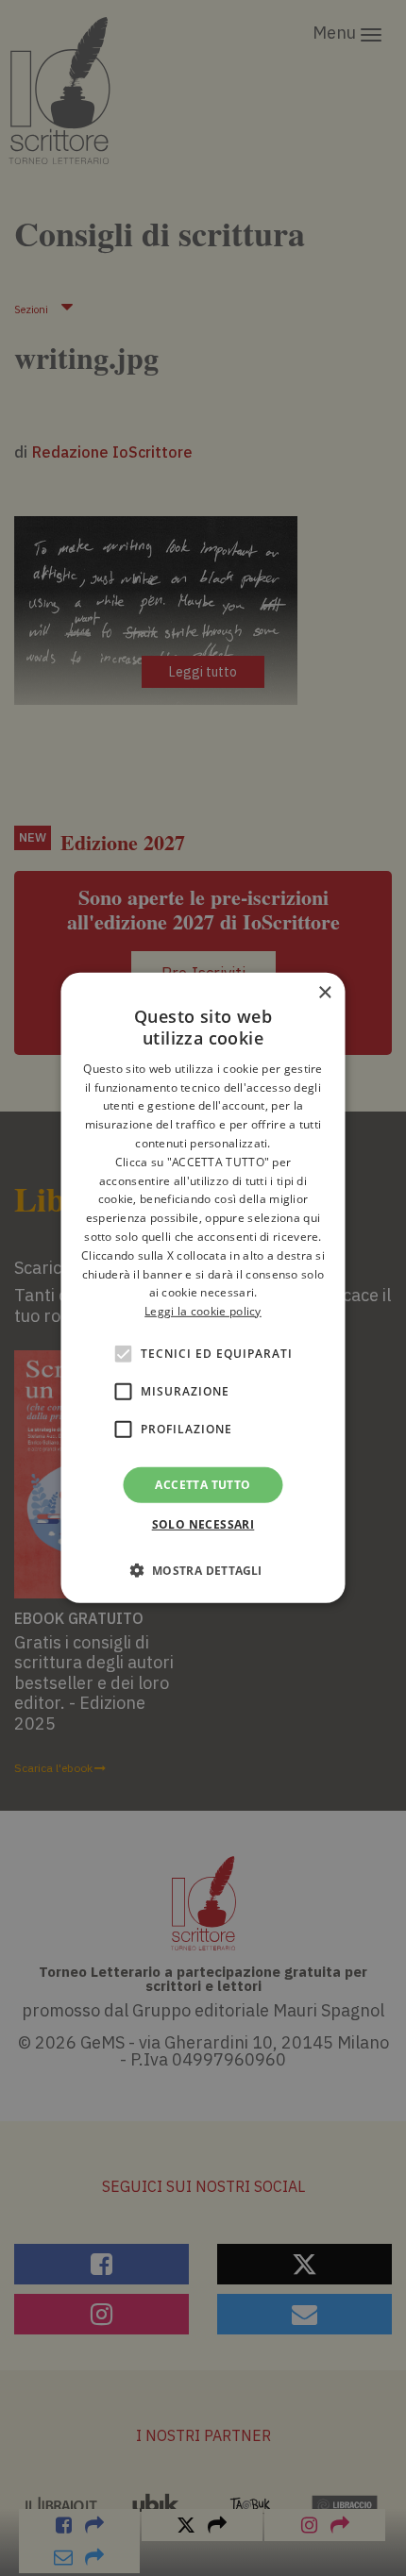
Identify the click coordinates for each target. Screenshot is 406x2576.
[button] (203, 1570)
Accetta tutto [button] (203, 1485)
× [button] (324, 993)
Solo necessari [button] (203, 1524)
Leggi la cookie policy (203, 1311)
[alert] (203, 1288)
